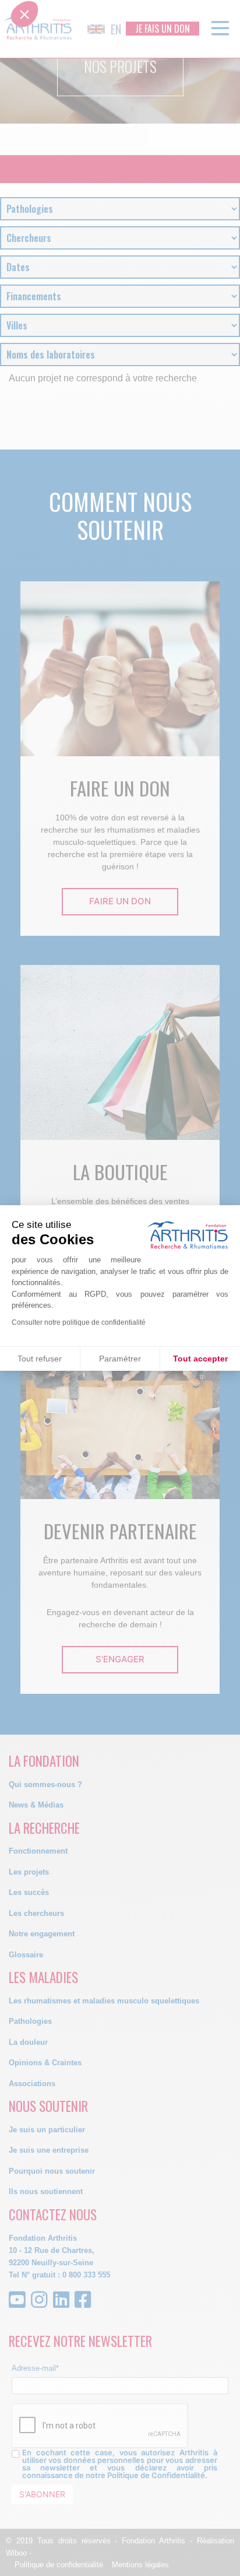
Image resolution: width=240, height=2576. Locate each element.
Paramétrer (120, 1359)
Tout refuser (40, 1359)
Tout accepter (200, 1359)
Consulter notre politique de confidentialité (79, 1322)
